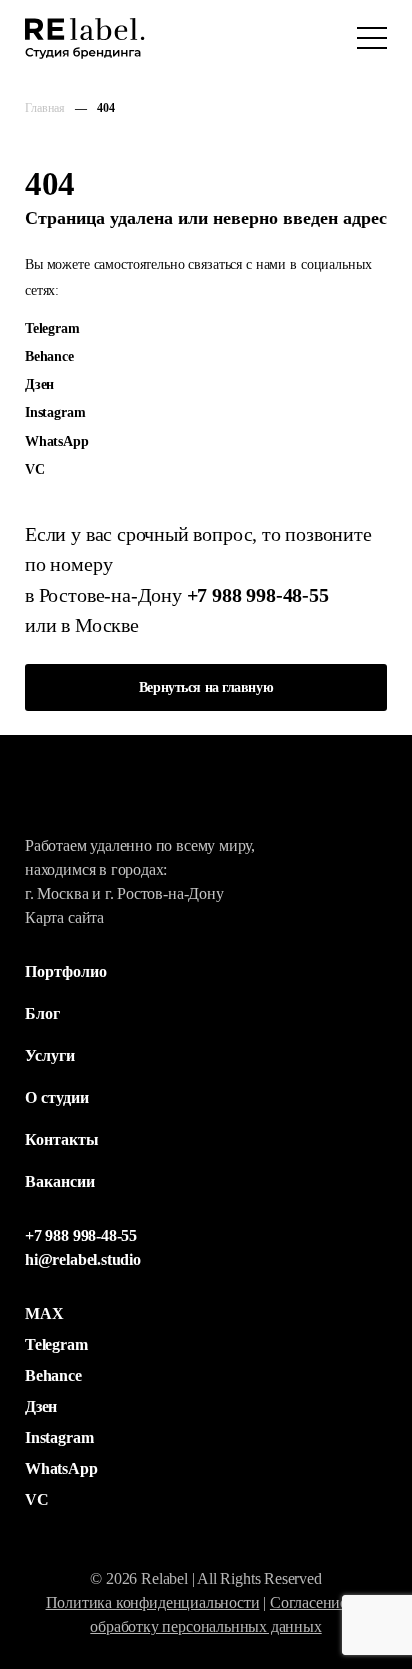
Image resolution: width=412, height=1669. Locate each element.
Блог (42, 1013)
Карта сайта (64, 917)
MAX (44, 1313)
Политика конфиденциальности (153, 1602)
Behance (49, 356)
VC (35, 469)
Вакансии (60, 1181)
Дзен (39, 384)
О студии (57, 1097)
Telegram (52, 328)
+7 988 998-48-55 (258, 595)
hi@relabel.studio (83, 1259)
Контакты (62, 1139)
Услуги (50, 1055)
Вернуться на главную (206, 687)
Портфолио (66, 971)
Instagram (55, 412)
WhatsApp (57, 441)
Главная (45, 108)
